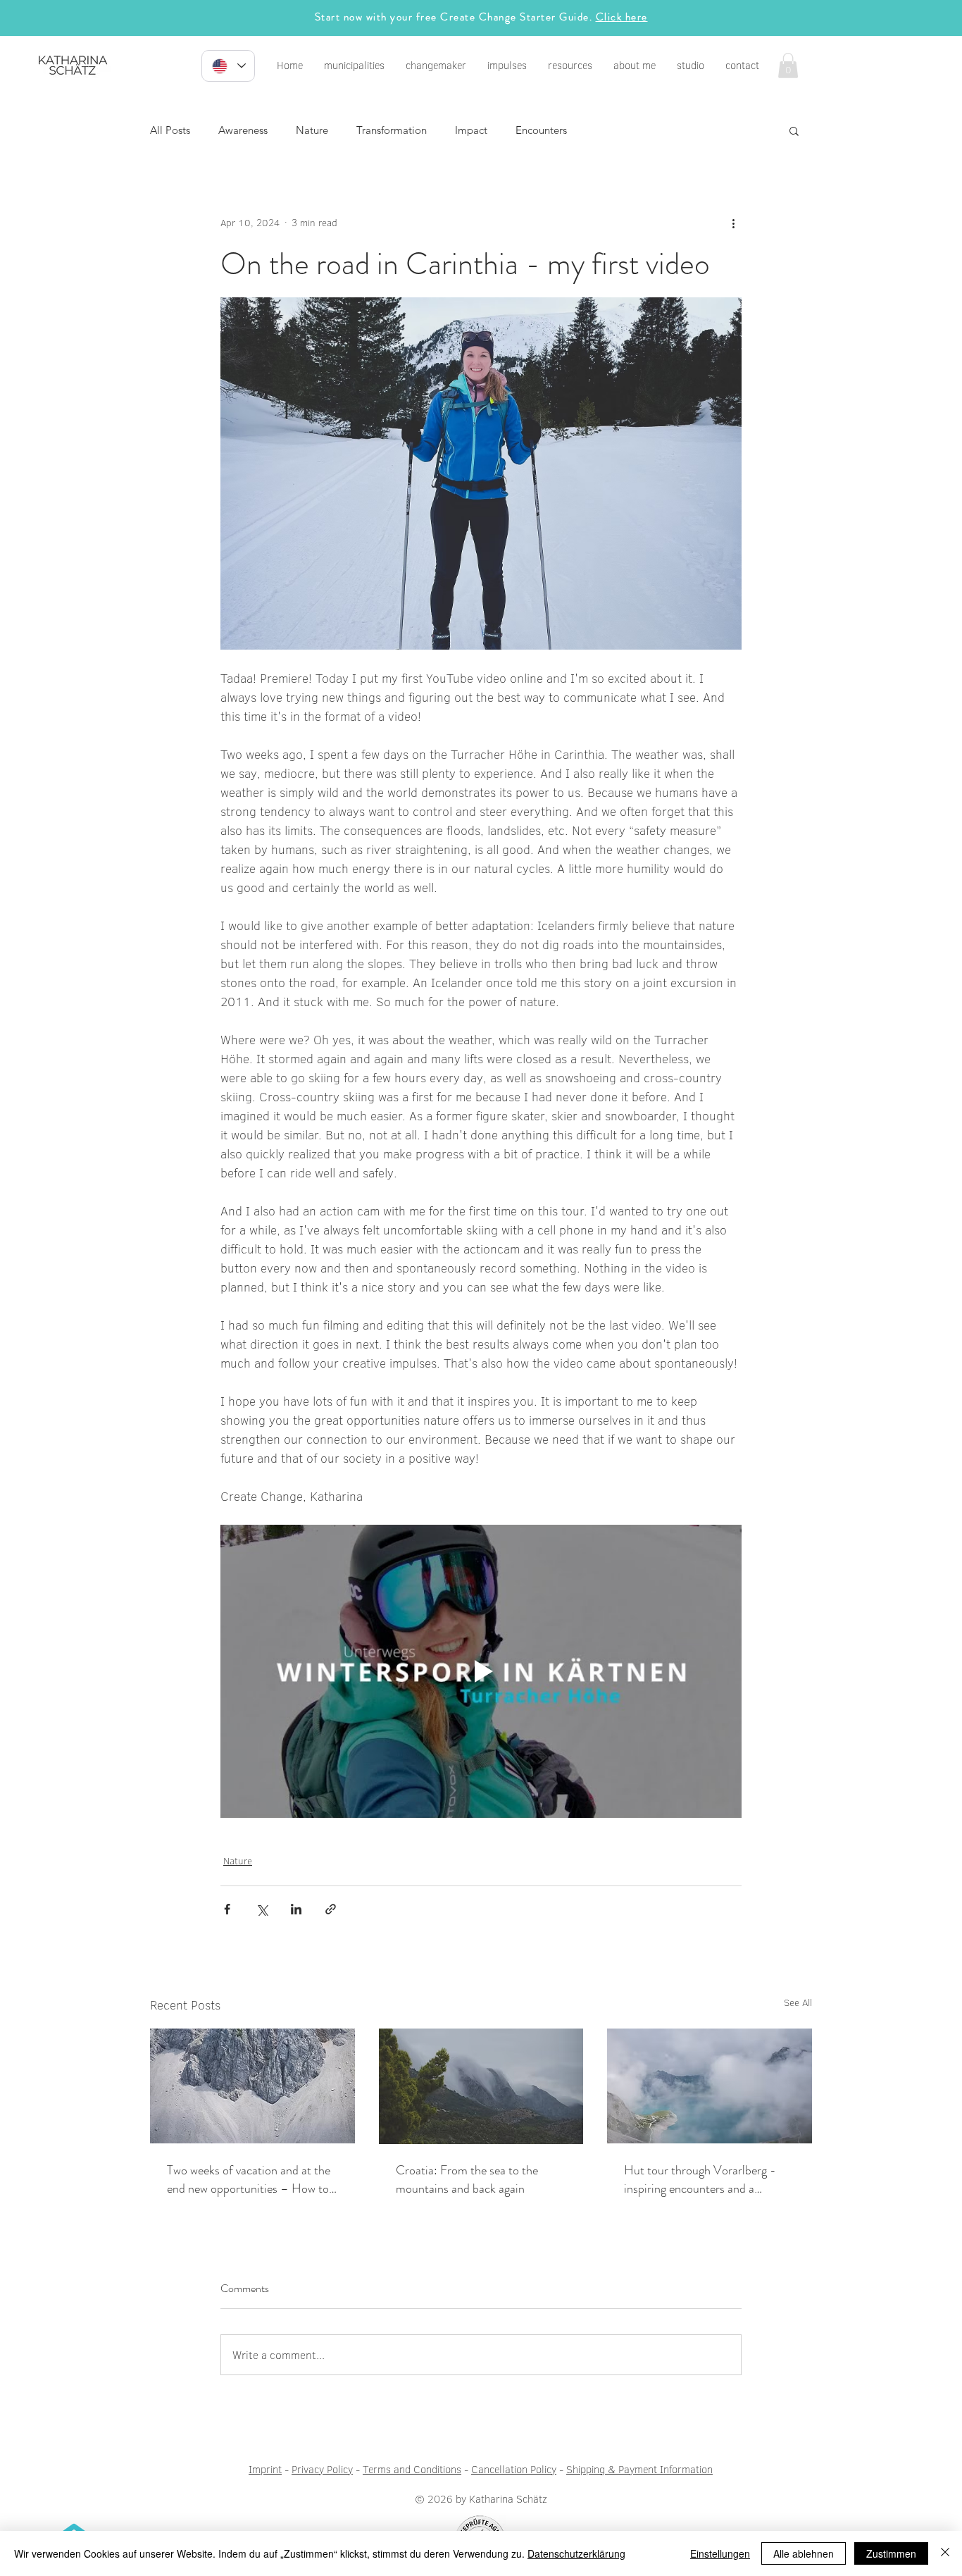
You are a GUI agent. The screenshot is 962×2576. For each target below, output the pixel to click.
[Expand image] (481, 473)
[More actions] (733, 223)
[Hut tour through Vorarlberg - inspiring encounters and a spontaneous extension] (710, 2086)
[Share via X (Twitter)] (262, 1909)
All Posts (170, 130)
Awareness (243, 130)
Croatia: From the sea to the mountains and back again (467, 2179)
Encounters (541, 130)
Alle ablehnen (804, 2553)
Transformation (392, 130)
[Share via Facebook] (227, 1909)
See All (798, 2002)
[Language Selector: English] (228, 66)
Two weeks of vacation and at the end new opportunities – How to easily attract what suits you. (249, 2179)
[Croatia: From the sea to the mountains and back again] (481, 2086)
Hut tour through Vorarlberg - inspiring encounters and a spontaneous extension (700, 2179)
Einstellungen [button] (720, 2553)
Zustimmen (891, 2553)
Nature (312, 130)
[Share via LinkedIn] (296, 1909)
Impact (471, 130)
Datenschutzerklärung (576, 2553)
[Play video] (481, 1671)
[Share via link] (331, 1909)
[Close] (945, 2553)
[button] (507, 66)
